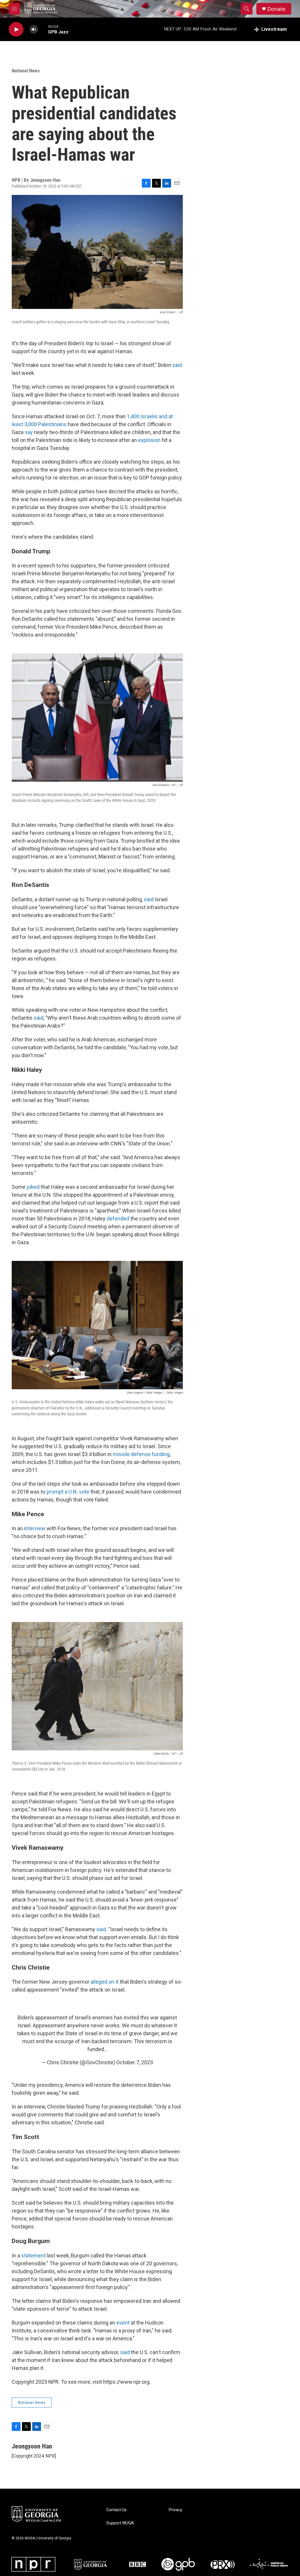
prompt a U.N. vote (68, 1492)
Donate (276, 9)
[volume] (34, 29)
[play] (16, 29)
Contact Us (116, 2510)
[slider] (43, 29)
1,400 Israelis (142, 416)
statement (33, 2256)
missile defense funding (141, 1454)
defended (118, 1219)
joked (33, 1187)
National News (26, 71)
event (123, 2323)
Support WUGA (120, 2523)
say (29, 432)
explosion (149, 440)
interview (35, 1528)
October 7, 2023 (135, 2062)
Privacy (175, 2510)
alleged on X (105, 1982)
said (177, 365)
